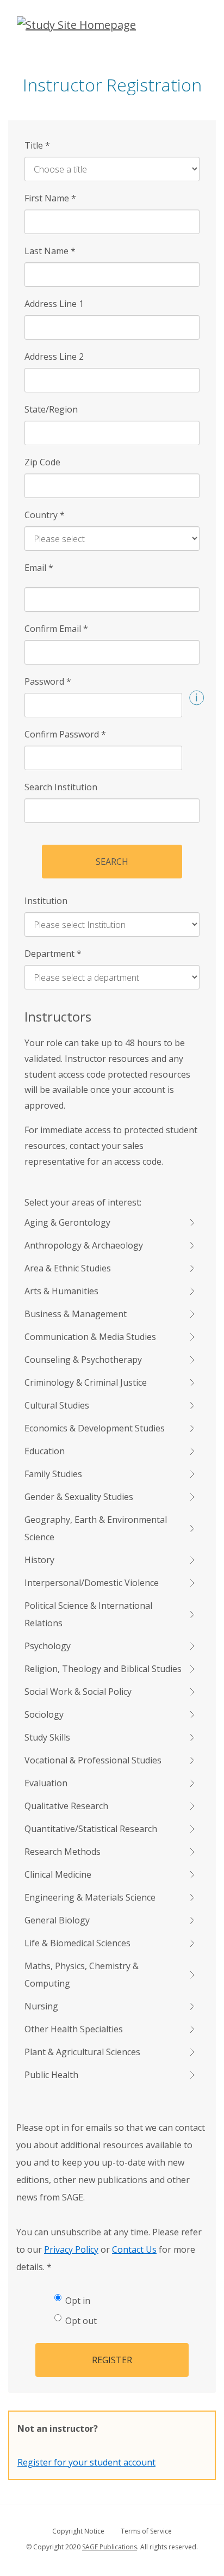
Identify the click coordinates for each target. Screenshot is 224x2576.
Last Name (50, 251)
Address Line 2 (54, 356)
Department (53, 954)
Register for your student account (86, 2462)
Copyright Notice (78, 2531)
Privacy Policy (71, 2249)
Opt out (81, 2321)
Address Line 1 (54, 304)
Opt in (78, 2301)
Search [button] (112, 862)
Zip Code (42, 462)
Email (39, 568)
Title (37, 145)
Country (45, 515)
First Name (50, 198)
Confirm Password (65, 734)
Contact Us (134, 2249)
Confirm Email (56, 629)
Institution (46, 901)
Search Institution (61, 787)
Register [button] (112, 2360)
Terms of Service (146, 2531)
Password (48, 681)
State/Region (51, 409)
